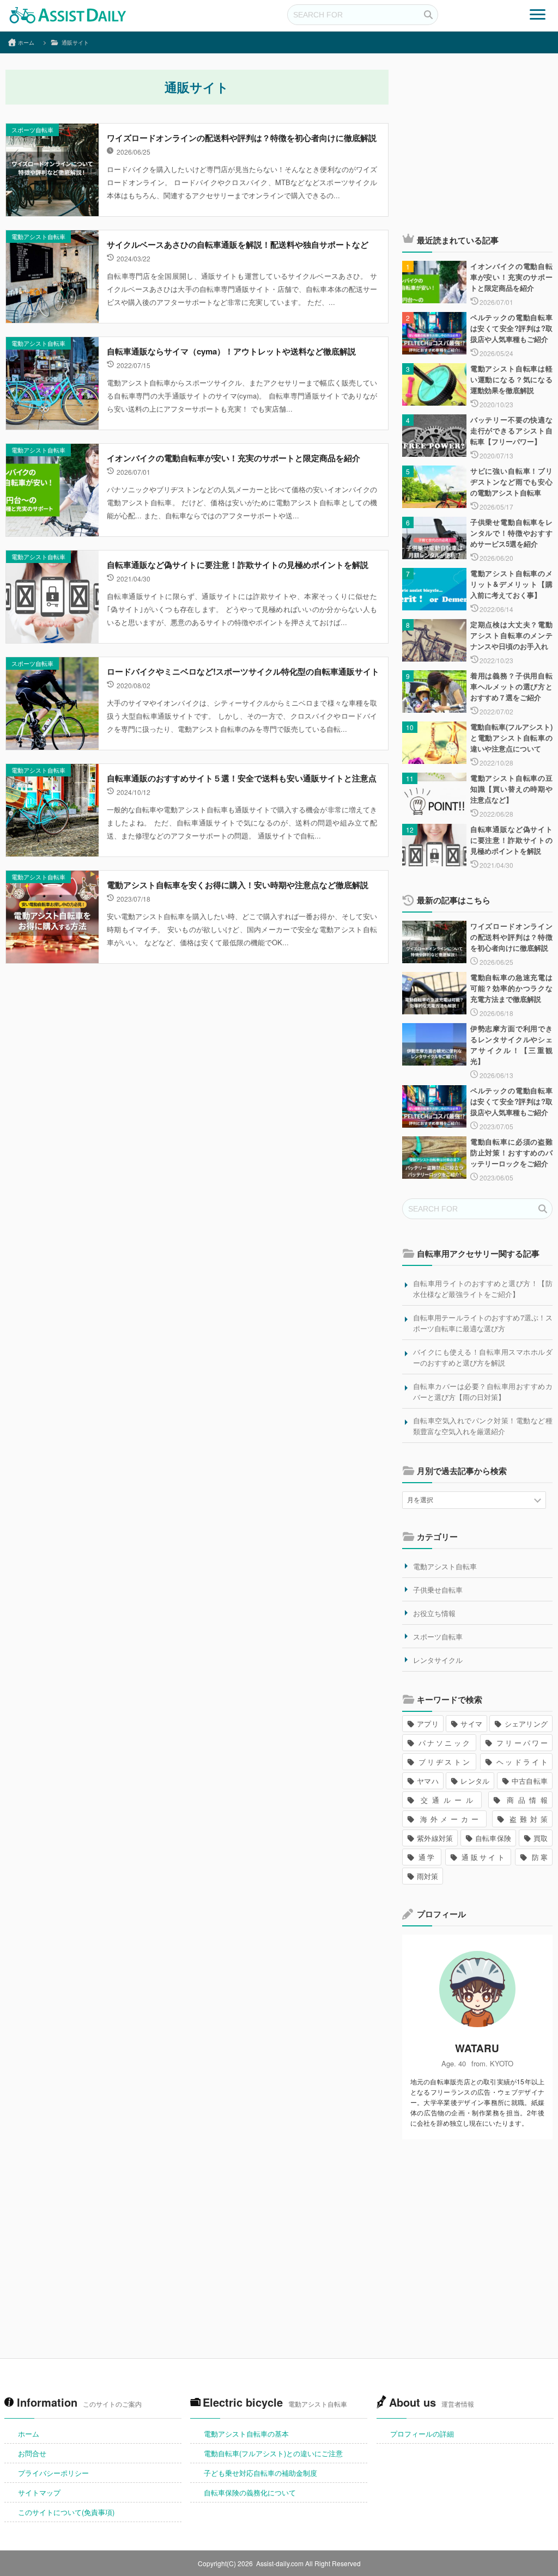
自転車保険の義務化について (250, 2492)
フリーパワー (521, 1743)
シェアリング (526, 1724)
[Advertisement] (477, 144)
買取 (541, 1838)
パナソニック (444, 1743)
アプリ (428, 1724)
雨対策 (427, 1876)
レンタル (475, 1781)
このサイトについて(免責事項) (66, 2512)
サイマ (471, 1724)
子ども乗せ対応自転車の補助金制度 (260, 2473)
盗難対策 (527, 1819)
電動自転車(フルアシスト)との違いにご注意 (273, 2453)
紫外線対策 (435, 1838)
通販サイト (483, 1857)
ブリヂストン (444, 1762)
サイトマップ (39, 2492)
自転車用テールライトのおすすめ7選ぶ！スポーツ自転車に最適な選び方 (483, 1323)
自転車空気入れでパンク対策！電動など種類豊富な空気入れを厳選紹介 (483, 1426)
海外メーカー (449, 1819)
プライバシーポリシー (53, 2473)
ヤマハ (428, 1781)
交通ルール (447, 1800)
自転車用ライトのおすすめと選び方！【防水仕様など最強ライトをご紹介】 (483, 1289)
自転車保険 (493, 1838)
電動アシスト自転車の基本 (246, 2434)
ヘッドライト (521, 1762)
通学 (427, 1857)
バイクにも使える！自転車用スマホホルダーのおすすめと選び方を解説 (483, 1357)
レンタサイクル (438, 1660)
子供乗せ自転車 (438, 1590)
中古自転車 (530, 1781)
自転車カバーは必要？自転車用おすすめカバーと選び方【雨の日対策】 (483, 1391)
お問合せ (32, 2453)
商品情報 (525, 1800)
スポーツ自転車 (32, 130)
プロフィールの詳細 (422, 2434)
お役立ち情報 (434, 1613)
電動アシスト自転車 (38, 236)
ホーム (29, 2434)
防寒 (539, 1857)
